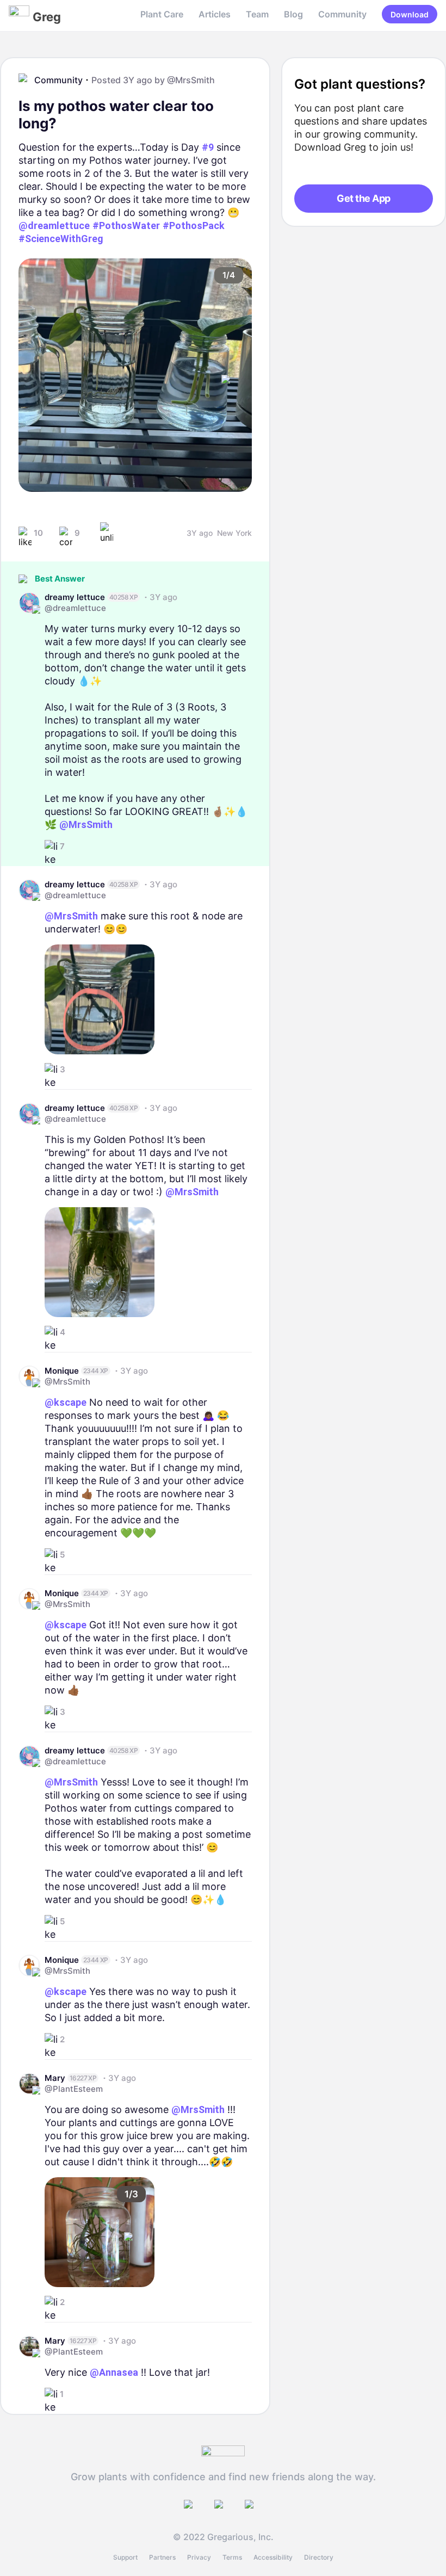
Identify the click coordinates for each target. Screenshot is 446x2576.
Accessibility (273, 2557)
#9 (208, 147)
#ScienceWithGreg (61, 239)
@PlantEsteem (74, 2089)
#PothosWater (126, 226)
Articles (215, 14)
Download (410, 14)
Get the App (363, 198)
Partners (162, 2557)
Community (342, 14)
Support (125, 2557)
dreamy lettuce (75, 597)
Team (257, 14)
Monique (62, 1371)
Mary (55, 2078)
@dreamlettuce (54, 226)
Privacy (199, 2557)
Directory (319, 2557)
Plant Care (162, 14)
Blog (293, 14)
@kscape (66, 1402)
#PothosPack (194, 226)
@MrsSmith (191, 80)
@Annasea (114, 2372)
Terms (232, 2557)
